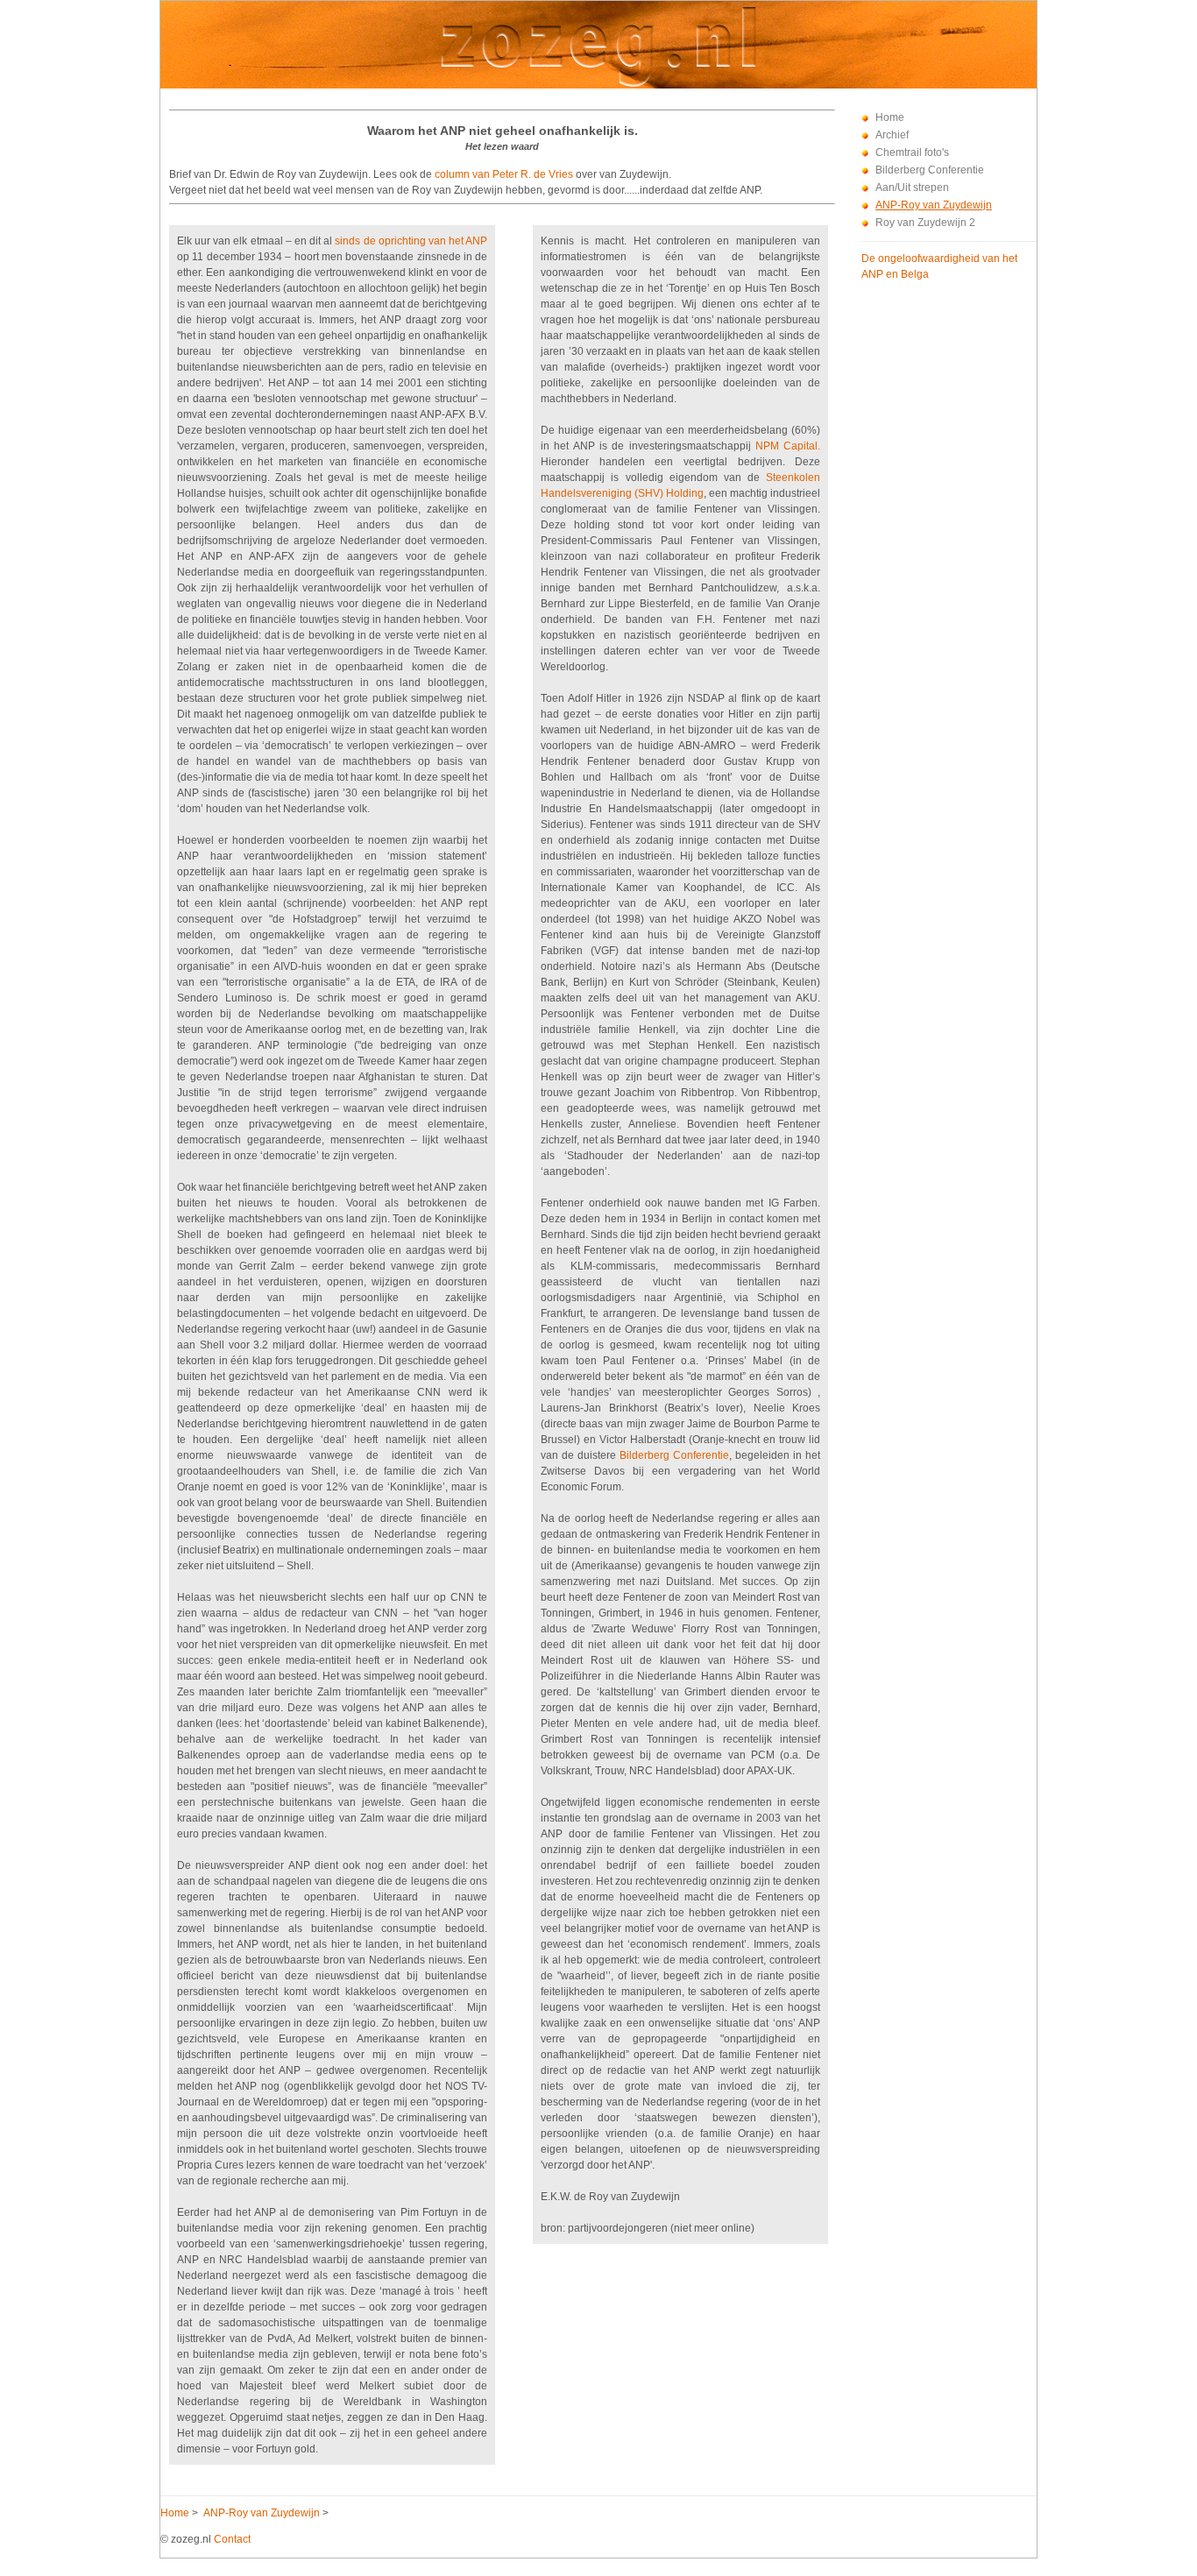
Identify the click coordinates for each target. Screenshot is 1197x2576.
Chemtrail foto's (912, 152)
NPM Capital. (788, 446)
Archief (892, 135)
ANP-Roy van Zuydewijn (934, 205)
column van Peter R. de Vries (504, 174)
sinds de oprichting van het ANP (411, 241)
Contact (232, 2539)
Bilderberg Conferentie (930, 170)
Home (890, 117)
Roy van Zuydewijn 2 (925, 223)
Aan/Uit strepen (912, 188)
